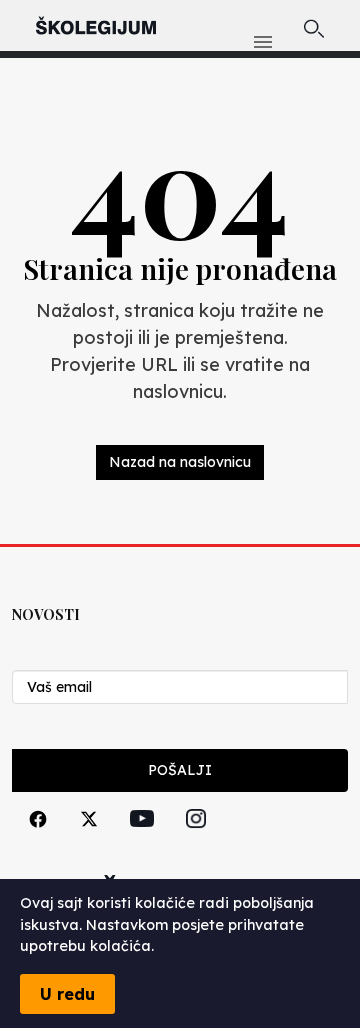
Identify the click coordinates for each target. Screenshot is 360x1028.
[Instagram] (196, 841)
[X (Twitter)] (89, 841)
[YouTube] (142, 841)
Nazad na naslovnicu (180, 462)
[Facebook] (38, 841)
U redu (67, 994)
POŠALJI (180, 770)
